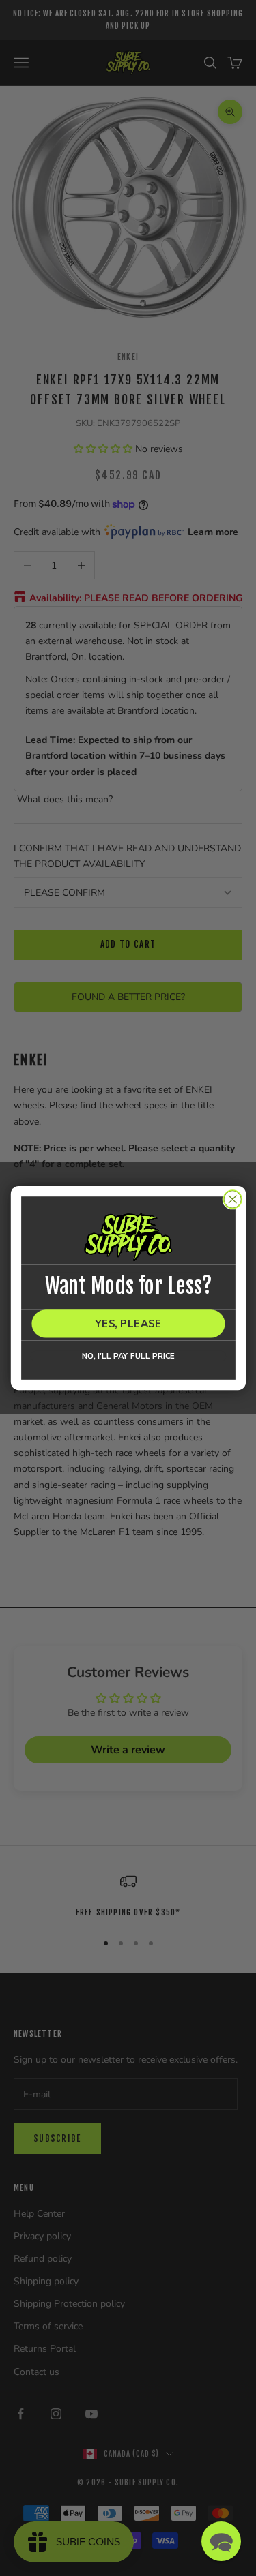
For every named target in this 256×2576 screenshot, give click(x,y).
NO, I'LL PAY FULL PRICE (128, 1356)
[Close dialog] (232, 1199)
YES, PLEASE (128, 1323)
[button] (221, 2541)
